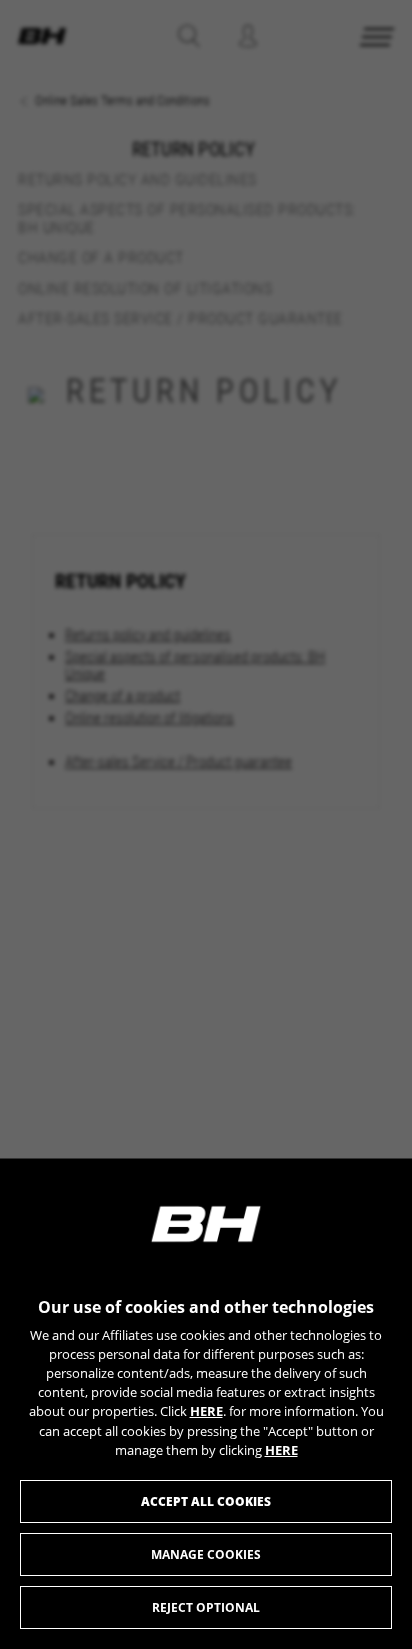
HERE (206, 1411)
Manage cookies (206, 1554)
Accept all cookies (206, 1501)
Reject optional (206, 1607)
